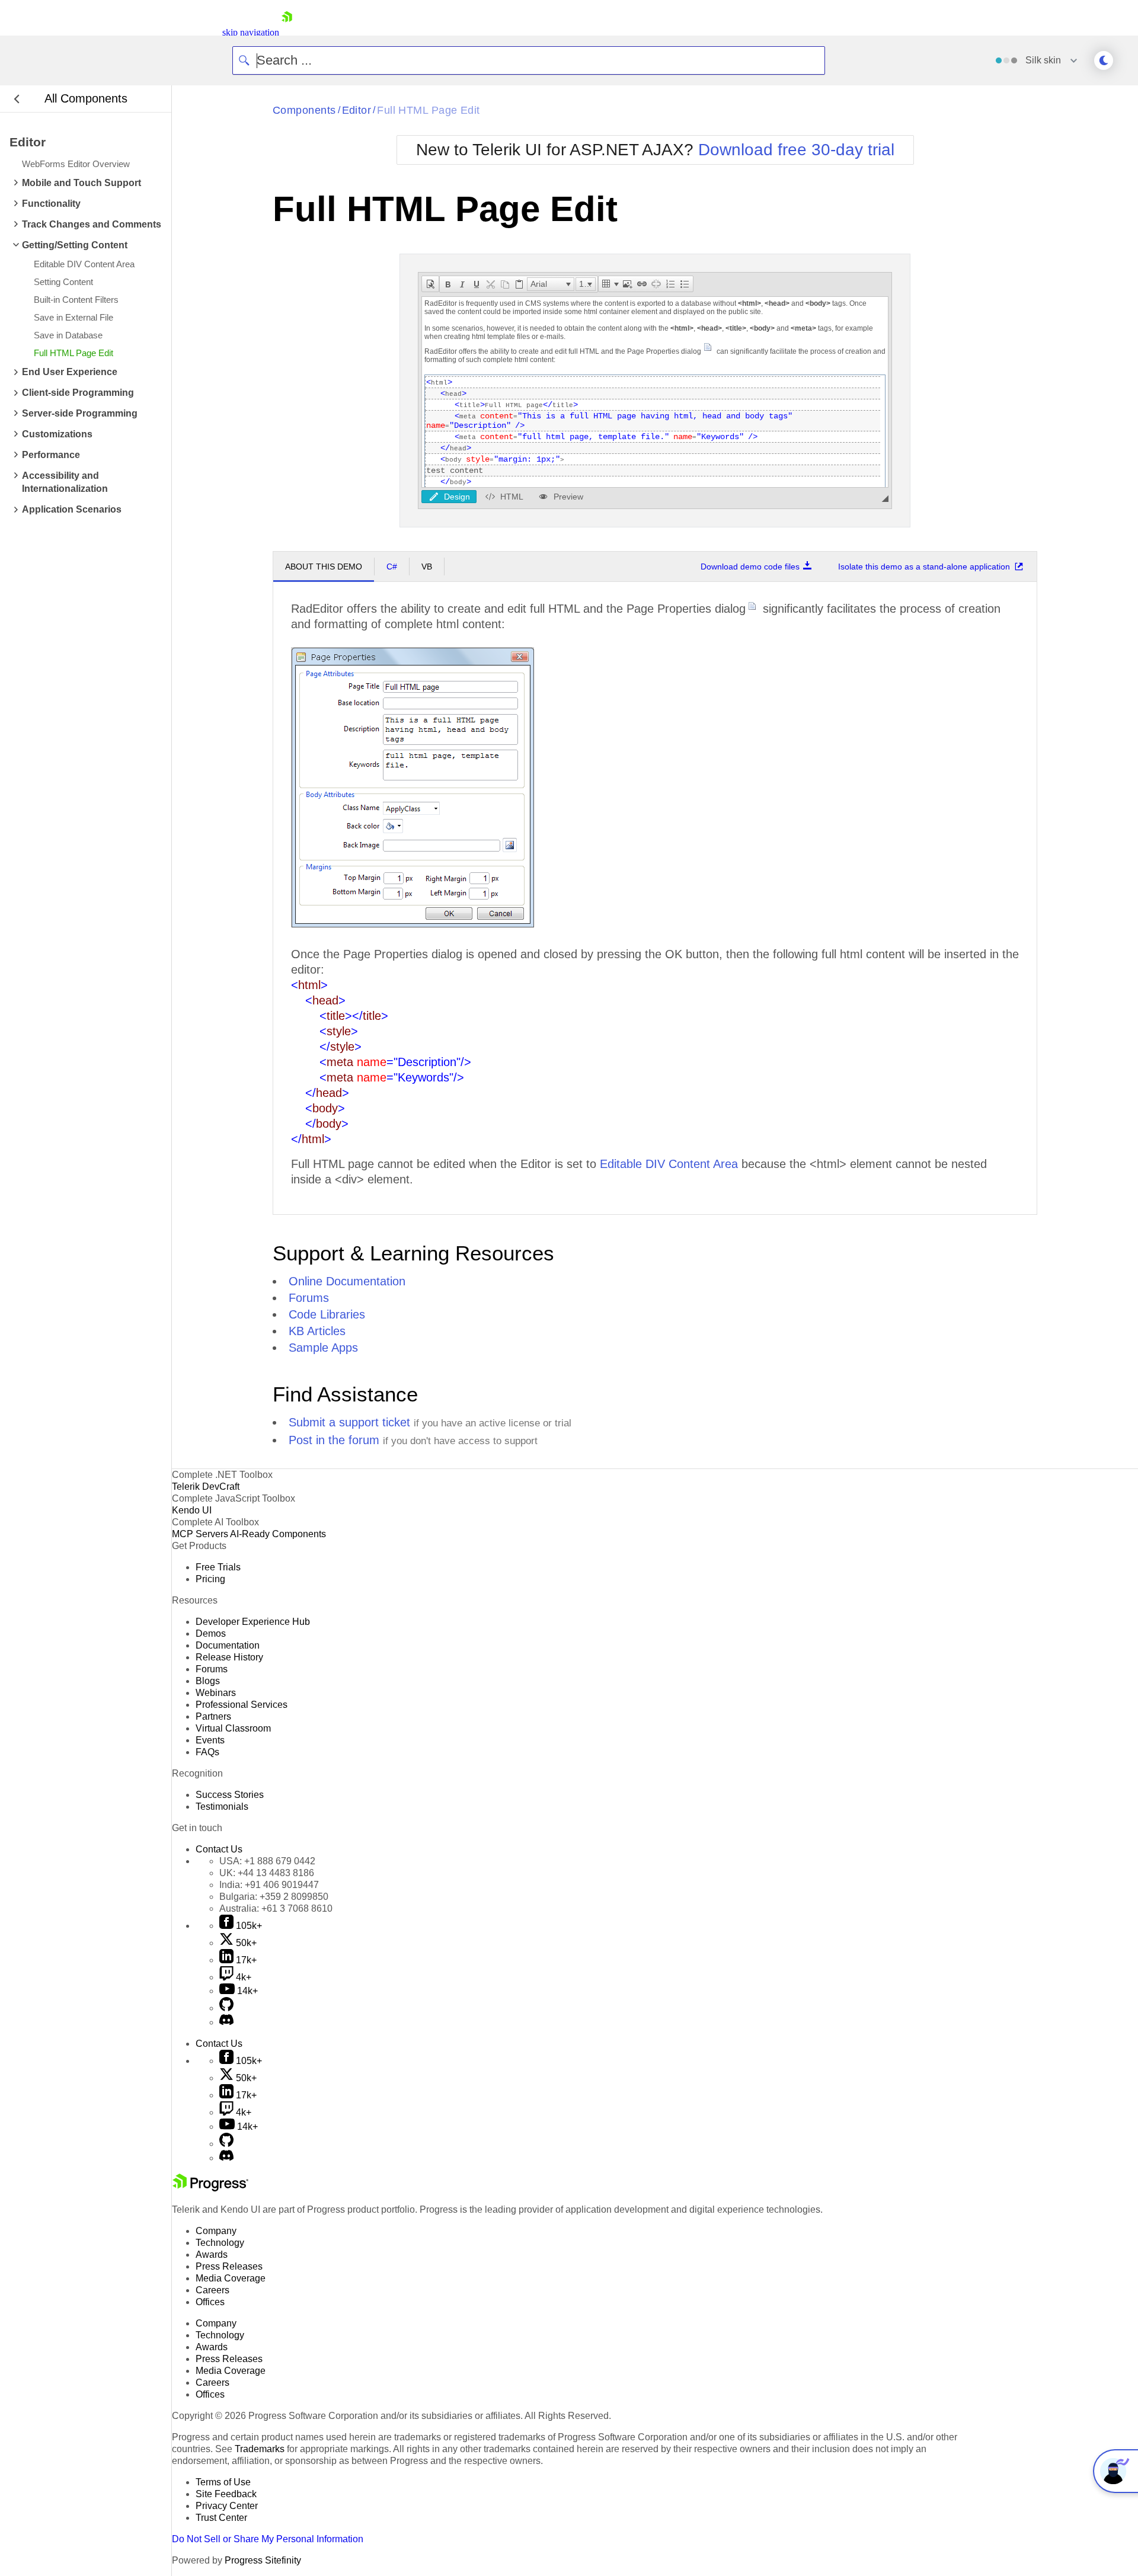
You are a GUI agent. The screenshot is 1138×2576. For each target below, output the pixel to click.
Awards (212, 2255)
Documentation (228, 1645)
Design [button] (457, 497)
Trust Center (221, 2518)
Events (210, 1740)
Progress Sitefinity (263, 2560)
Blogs (208, 1681)
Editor (357, 110)
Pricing (210, 1579)
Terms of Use (223, 2482)
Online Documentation (347, 1281)
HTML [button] (512, 497)
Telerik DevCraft (206, 1487)
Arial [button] (539, 284)
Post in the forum (334, 1440)
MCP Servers (200, 1534)
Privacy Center (227, 2506)
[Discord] (226, 2022)
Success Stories (230, 1795)
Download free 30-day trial (796, 150)
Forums (309, 1298)
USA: (267, 1861)
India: (269, 1885)
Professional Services (242, 1705)
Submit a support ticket (349, 1422)
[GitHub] (226, 2008)
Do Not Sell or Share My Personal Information (268, 2539)
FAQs (207, 1752)
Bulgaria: (274, 1897)
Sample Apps (323, 1348)
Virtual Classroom (233, 1728)
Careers (212, 2290)
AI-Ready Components (278, 1534)
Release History (229, 1657)
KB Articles (317, 1331)
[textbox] (655, 392)
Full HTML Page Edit (429, 110)
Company (216, 2231)
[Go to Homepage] (287, 32)
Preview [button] (568, 497)
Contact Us (219, 1849)
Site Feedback (226, 2494)
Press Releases (229, 2266)
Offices (210, 2302)
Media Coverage (231, 2278)
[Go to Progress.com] (210, 2188)
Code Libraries (327, 1314)
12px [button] (587, 284)
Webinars (216, 1693)
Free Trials (218, 1567)
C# (392, 567)
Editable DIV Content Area (669, 1164)
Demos (211, 1633)
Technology (220, 2243)
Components (304, 110)
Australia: (276, 1908)
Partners (213, 1716)
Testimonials (222, 1807)
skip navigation (251, 32)
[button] (430, 284)
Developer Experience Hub (253, 1622)
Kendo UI (192, 1510)
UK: (267, 1873)
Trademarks (260, 2449)
